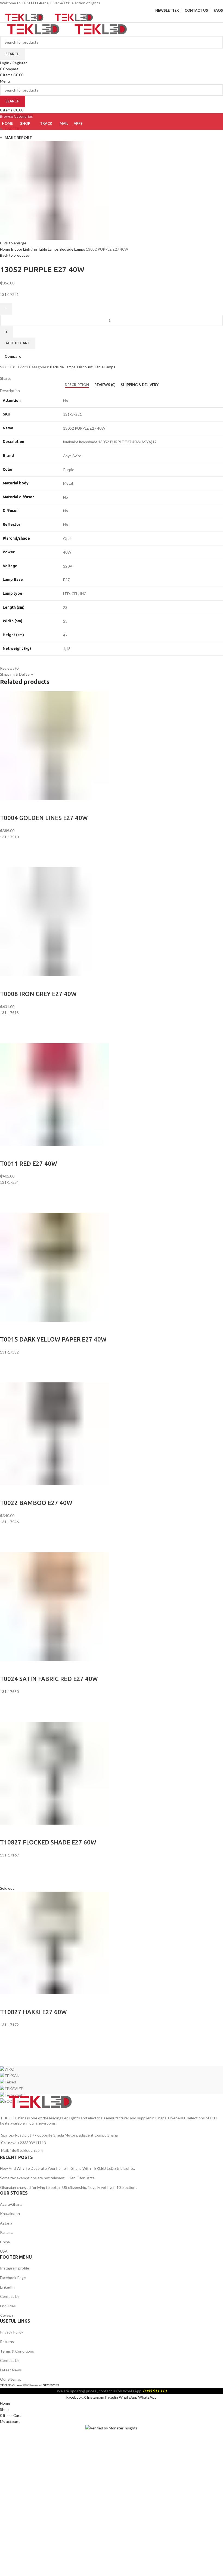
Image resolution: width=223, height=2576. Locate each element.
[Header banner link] (112, 1288)
